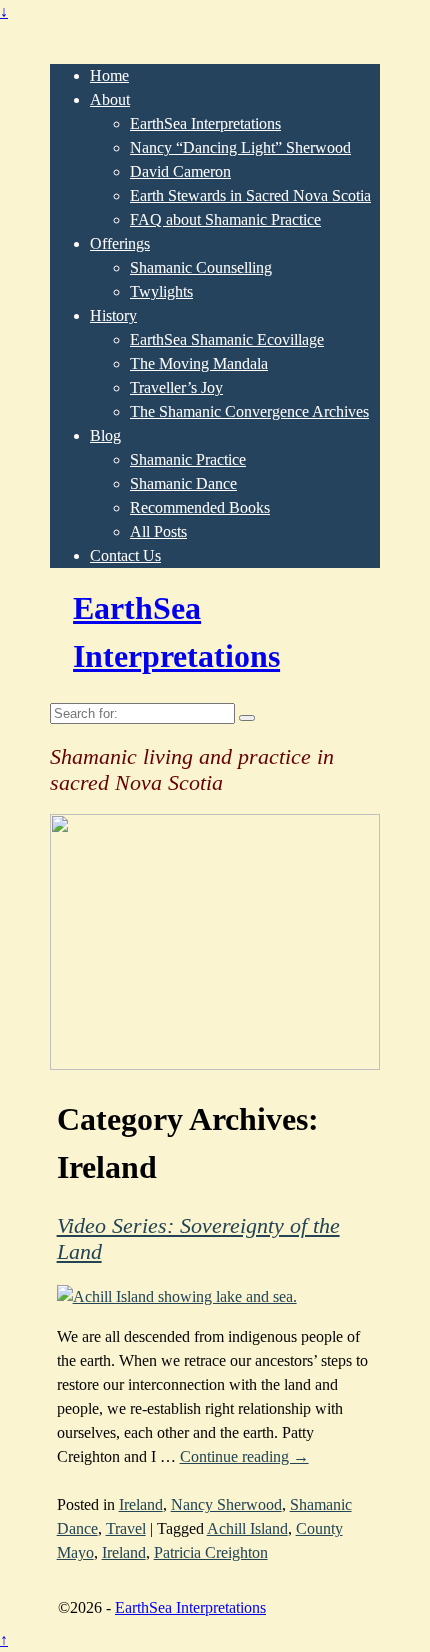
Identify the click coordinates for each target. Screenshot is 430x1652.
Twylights (161, 291)
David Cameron (180, 171)
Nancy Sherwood (226, 1504)
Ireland (141, 1504)
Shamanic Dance (183, 483)
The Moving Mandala (199, 363)
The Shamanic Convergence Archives (249, 411)
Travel (126, 1528)
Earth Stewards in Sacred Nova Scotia (250, 195)
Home (109, 75)
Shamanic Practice (188, 459)
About (110, 99)
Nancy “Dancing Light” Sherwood (240, 147)
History (113, 315)
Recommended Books (200, 507)
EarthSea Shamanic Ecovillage (227, 339)
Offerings (120, 243)
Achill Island (247, 1528)
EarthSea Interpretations (205, 123)
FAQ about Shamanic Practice (225, 219)
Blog (105, 435)
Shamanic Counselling (201, 267)
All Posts (158, 531)
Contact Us (125, 555)
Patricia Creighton (211, 1552)
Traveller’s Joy (176, 387)
